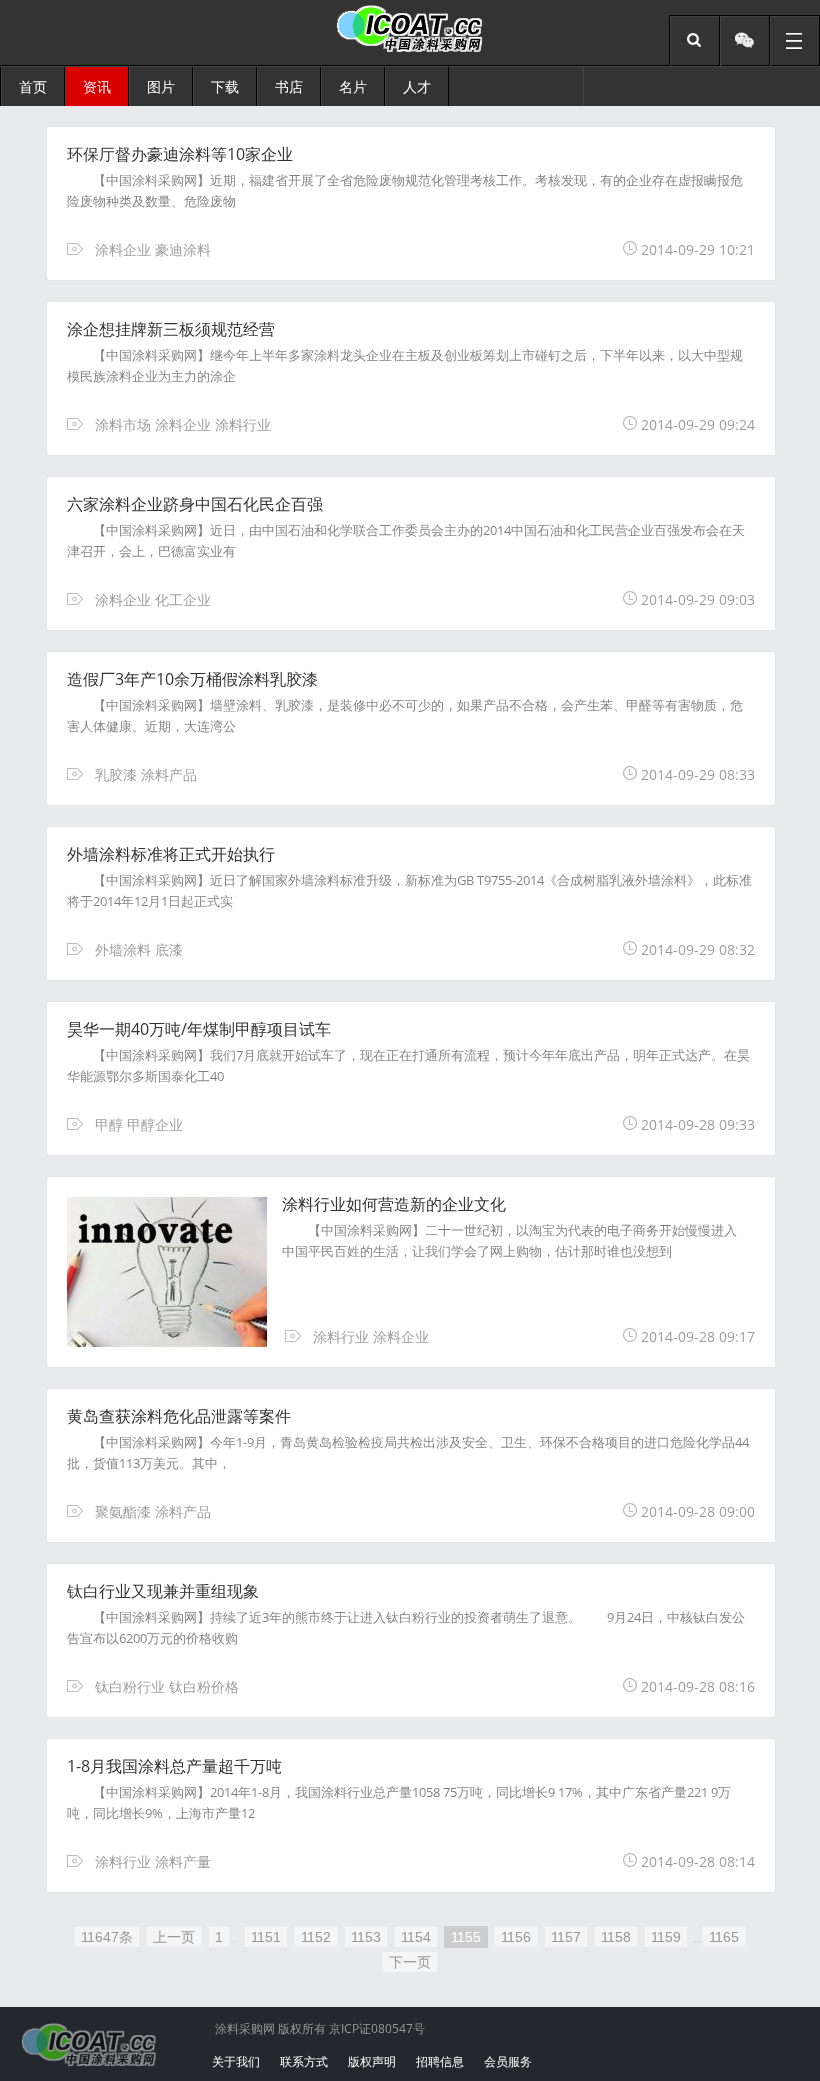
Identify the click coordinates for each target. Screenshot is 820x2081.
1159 (666, 1937)
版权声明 (372, 2061)
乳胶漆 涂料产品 (146, 774)
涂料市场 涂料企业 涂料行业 (183, 424)
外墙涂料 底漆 (139, 949)
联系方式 (304, 2061)
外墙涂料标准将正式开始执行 (171, 854)
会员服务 (508, 2061)
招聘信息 (440, 2061)
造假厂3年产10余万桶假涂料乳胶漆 (192, 679)
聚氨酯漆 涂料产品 (153, 1511)
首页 (33, 86)
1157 (566, 1937)
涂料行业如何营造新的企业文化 (394, 1204)
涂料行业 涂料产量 (153, 1861)
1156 (516, 1937)
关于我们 (236, 2061)
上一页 (174, 1937)
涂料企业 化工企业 (153, 599)
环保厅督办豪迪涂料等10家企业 (180, 154)
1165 (724, 1937)
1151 (266, 1937)
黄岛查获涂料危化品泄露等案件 (179, 1416)
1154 (416, 1937)
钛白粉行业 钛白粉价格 (167, 1686)
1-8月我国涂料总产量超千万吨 (174, 1766)
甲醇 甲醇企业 (139, 1124)
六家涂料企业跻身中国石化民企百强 (195, 504)
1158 (616, 1937)
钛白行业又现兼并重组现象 (163, 1591)
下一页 (410, 1962)
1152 (316, 1937)
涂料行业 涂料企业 (371, 1336)
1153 (366, 1937)
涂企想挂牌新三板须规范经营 (171, 329)
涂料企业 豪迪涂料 (153, 249)
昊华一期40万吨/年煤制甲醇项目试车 (199, 1029)
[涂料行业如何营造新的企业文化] (183, 1341)
